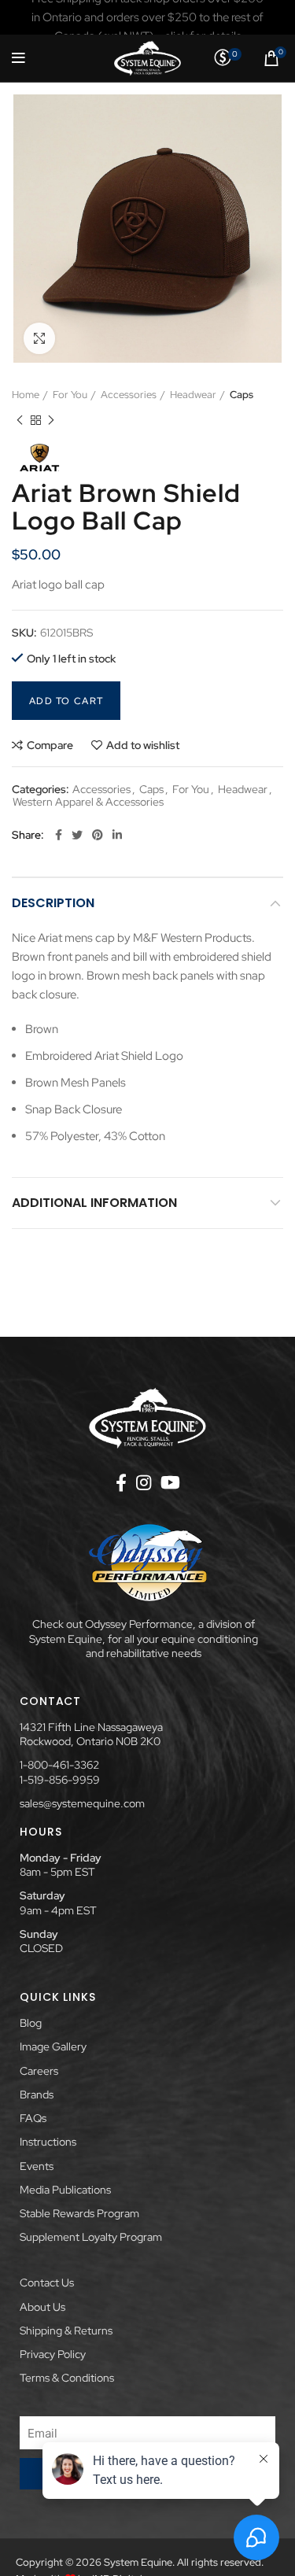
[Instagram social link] (144, 1482)
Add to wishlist (143, 745)
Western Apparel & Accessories (88, 802)
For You (70, 395)
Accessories (129, 395)
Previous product (20, 420)
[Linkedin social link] (117, 835)
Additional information (94, 1203)
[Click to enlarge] (39, 338)
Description (53, 903)
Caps (242, 395)
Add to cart (66, 701)
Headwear (193, 395)
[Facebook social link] (59, 835)
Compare (50, 745)
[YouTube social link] (170, 1482)
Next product (51, 420)
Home (26, 395)
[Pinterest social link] (98, 835)
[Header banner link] (147, 17)
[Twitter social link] (77, 835)
